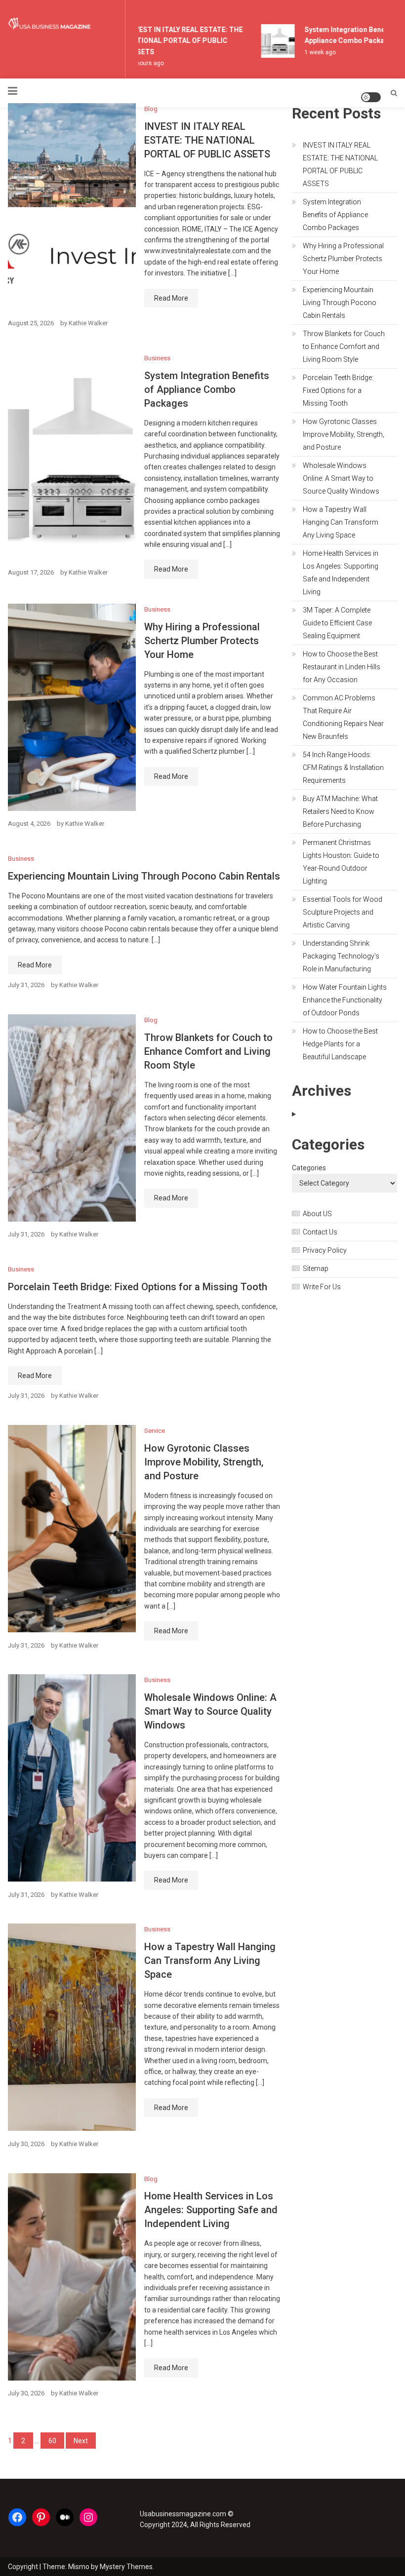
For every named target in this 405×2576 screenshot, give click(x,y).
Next (81, 2441)
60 (52, 2441)
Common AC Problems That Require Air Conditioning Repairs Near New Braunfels (343, 717)
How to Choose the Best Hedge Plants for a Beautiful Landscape (340, 1044)
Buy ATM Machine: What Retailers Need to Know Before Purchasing (340, 811)
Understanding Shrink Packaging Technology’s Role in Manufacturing (341, 956)
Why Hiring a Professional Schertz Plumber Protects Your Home (202, 641)
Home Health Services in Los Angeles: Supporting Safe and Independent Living (211, 2210)
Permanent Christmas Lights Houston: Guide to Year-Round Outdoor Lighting (341, 862)
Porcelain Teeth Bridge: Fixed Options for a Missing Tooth (138, 1287)
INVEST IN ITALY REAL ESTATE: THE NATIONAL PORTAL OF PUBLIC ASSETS (176, 41)
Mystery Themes (126, 2567)
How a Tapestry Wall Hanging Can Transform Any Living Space (210, 1961)
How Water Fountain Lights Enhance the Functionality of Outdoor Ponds (345, 1000)
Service (155, 1431)
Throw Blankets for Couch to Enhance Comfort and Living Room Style (208, 1051)
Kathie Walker (88, 323)
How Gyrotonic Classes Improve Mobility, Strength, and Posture (204, 1462)
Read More (171, 298)
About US (317, 1214)
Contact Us (320, 1232)
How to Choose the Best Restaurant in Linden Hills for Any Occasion (342, 667)
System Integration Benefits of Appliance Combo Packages (207, 389)
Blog (151, 109)
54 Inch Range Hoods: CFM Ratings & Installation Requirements (343, 768)
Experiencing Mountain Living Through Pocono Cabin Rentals (144, 876)
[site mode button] (371, 97)
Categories (309, 1168)
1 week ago (311, 52)
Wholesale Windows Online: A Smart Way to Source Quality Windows (210, 1711)
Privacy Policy (325, 1250)
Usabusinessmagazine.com (183, 2514)
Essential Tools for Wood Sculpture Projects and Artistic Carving (343, 912)
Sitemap (316, 1269)
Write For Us (322, 1287)
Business (157, 358)
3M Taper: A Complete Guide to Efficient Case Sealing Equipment (337, 623)
